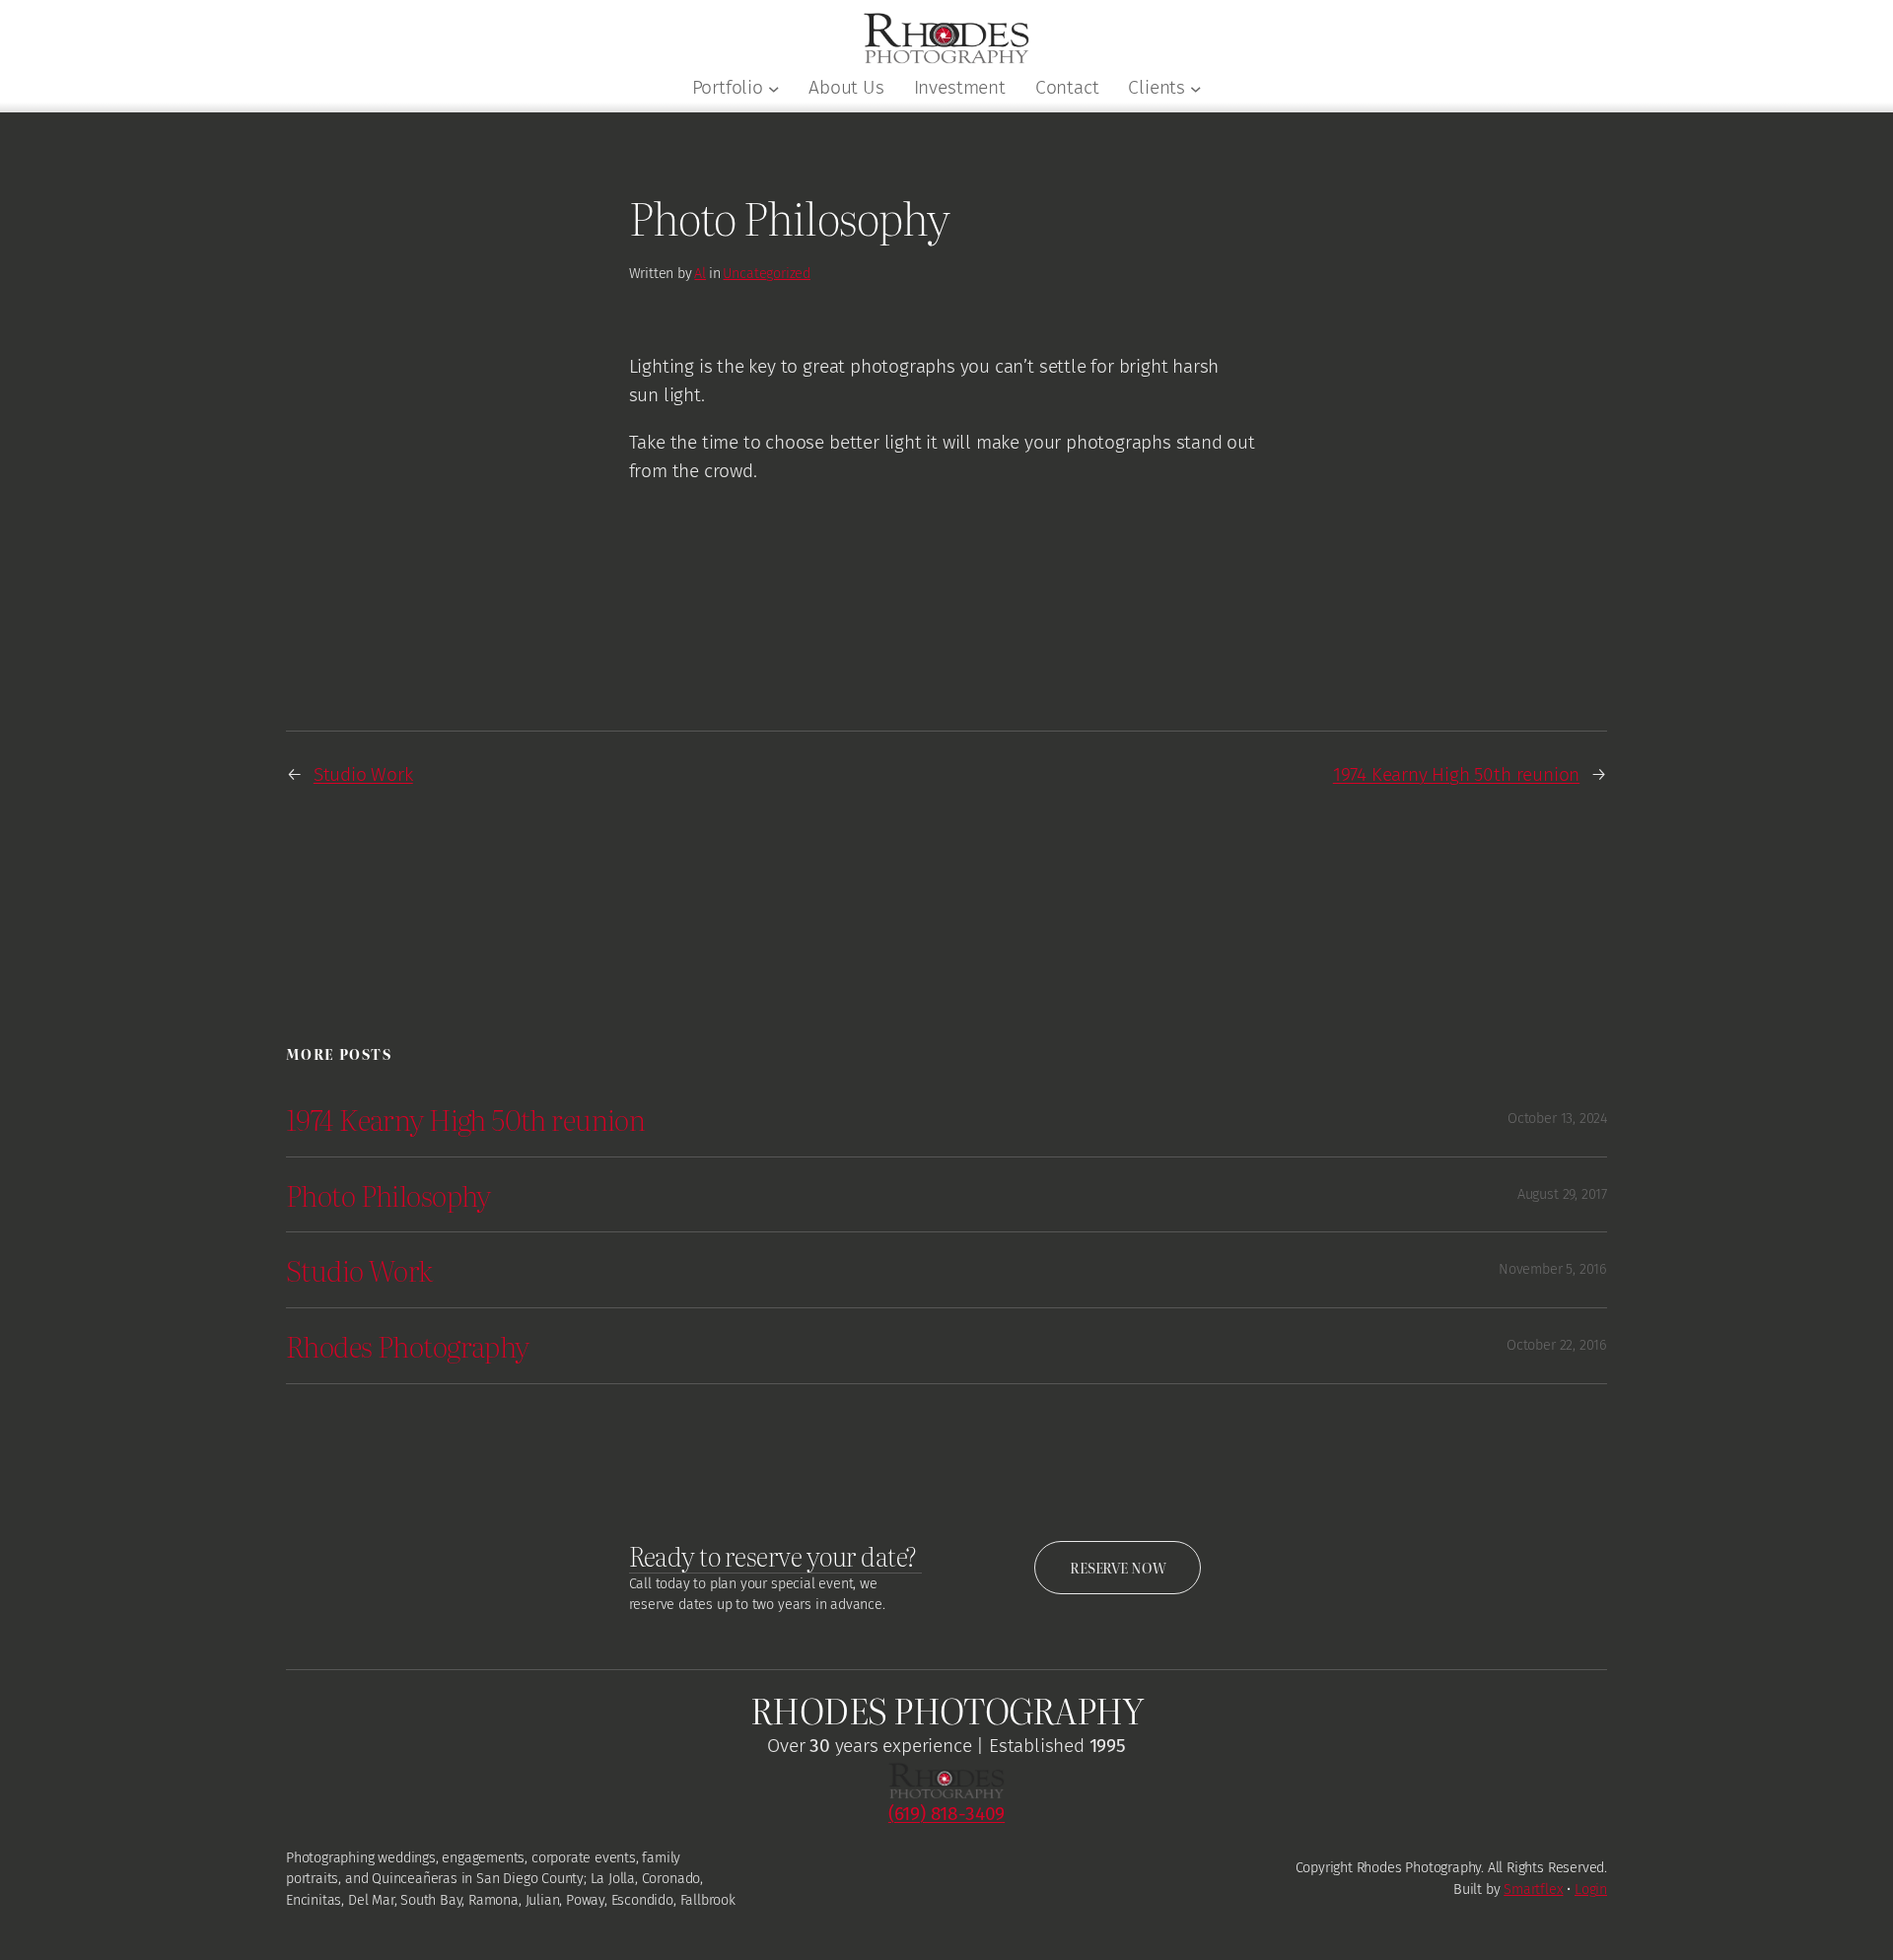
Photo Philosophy (388, 1195)
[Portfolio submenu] (774, 89)
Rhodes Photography (408, 1346)
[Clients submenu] (1196, 89)
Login (1591, 1890)
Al (700, 274)
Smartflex (1533, 1890)
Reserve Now (1118, 1567)
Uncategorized (767, 274)
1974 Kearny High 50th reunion (1456, 774)
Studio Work (363, 774)
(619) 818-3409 (946, 1814)
